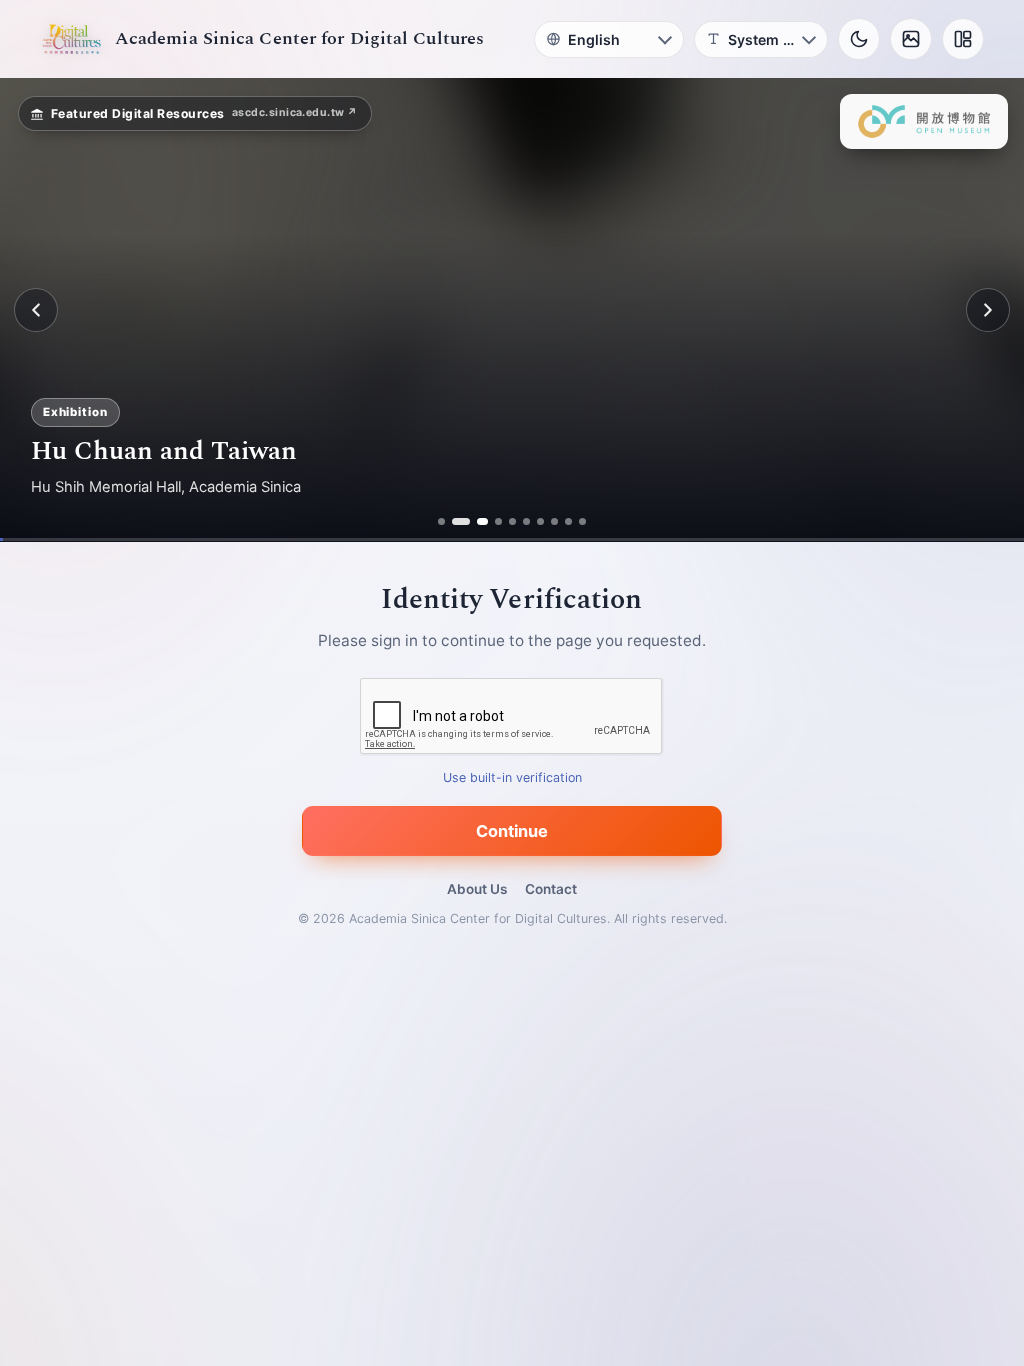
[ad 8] (554, 521)
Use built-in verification (512, 778)
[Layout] (963, 39)
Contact (551, 889)
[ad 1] (441, 521)
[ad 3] (477, 521)
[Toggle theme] (859, 39)
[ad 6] (526, 521)
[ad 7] (540, 521)
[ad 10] (582, 521)
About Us (477, 889)
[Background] (911, 39)
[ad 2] (455, 521)
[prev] (36, 310)
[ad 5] (512, 521)
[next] (988, 310)
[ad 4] (498, 521)
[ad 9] (568, 521)
